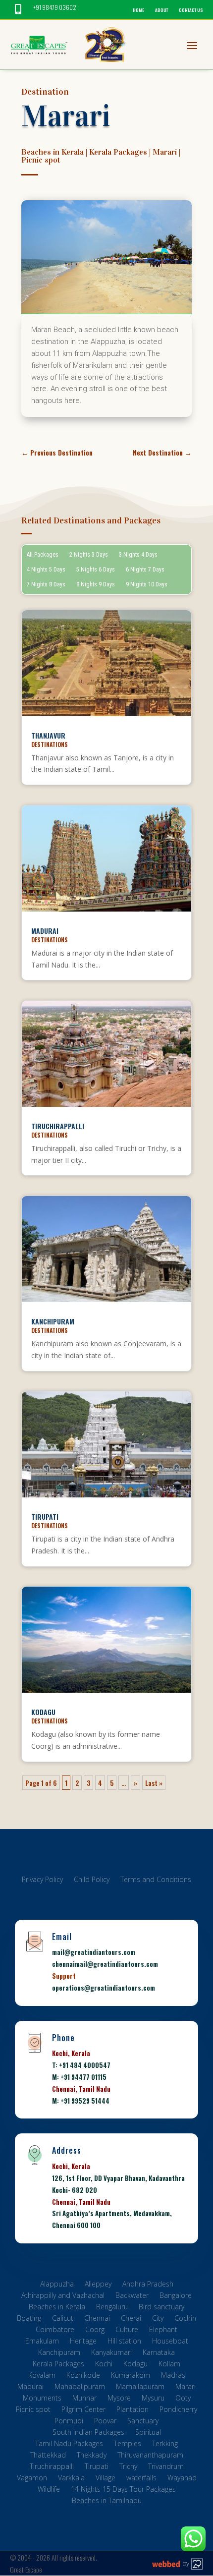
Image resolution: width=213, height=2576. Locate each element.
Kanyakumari (111, 2354)
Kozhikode (83, 2376)
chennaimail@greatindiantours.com (105, 1964)
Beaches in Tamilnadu (107, 2502)
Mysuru (153, 2399)
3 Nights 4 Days (138, 555)
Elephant (163, 2331)
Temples (128, 2445)
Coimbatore (55, 2331)
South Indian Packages (88, 2433)
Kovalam (42, 2376)
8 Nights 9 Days (96, 584)
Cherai (131, 2319)
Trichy (128, 2468)
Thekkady (92, 2456)
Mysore (119, 2399)
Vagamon (32, 2479)
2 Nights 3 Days (89, 555)
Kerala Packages (118, 152)
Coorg (95, 2331)
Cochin (185, 2319)
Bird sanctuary (161, 2308)
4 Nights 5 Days (46, 570)
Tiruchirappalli (58, 1126)
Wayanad (182, 2479)
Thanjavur (48, 735)
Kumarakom (131, 2376)
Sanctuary (143, 2422)
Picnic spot (41, 160)
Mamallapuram (140, 2388)
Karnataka (159, 2354)
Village (106, 2479)
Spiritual (148, 2433)
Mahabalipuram (80, 2388)
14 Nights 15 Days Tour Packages (123, 2490)
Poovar (105, 2422)
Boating (29, 2319)
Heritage (83, 2342)
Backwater (132, 2297)
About (161, 10)
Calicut (63, 2319)
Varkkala (71, 2479)
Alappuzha (57, 2285)
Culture (127, 2331)
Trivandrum (166, 2468)
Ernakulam (42, 2342)
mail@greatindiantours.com (94, 1952)
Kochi (104, 2365)
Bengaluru (112, 2308)
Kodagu (43, 1712)
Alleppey (98, 2285)
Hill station (124, 2342)
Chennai (97, 2319)
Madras (173, 2376)
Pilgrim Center (83, 2411)
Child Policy (92, 1881)
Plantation (133, 2411)
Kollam (169, 2365)
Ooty (183, 2399)
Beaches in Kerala (53, 152)
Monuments (42, 2399)
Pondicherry (178, 2411)
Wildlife (49, 2490)
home (138, 10)
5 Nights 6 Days (96, 570)
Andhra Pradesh (148, 2285)
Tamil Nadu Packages (69, 2445)
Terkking (165, 2445)
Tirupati (45, 1517)
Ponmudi (69, 2422)
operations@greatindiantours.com (104, 1988)
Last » (154, 1783)
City (158, 2319)
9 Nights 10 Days (147, 584)
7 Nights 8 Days (46, 584)
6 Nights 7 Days (145, 570)
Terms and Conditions (156, 1881)
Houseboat (170, 2342)
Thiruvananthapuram (150, 2456)
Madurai (45, 931)
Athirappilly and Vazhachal (63, 2297)
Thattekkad (48, 2456)
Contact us (191, 10)
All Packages (43, 555)
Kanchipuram (53, 1321)
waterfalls (141, 2479)
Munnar (84, 2399)
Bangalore (176, 2297)
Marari (165, 152)
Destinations (50, 744)
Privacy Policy (42, 1881)
